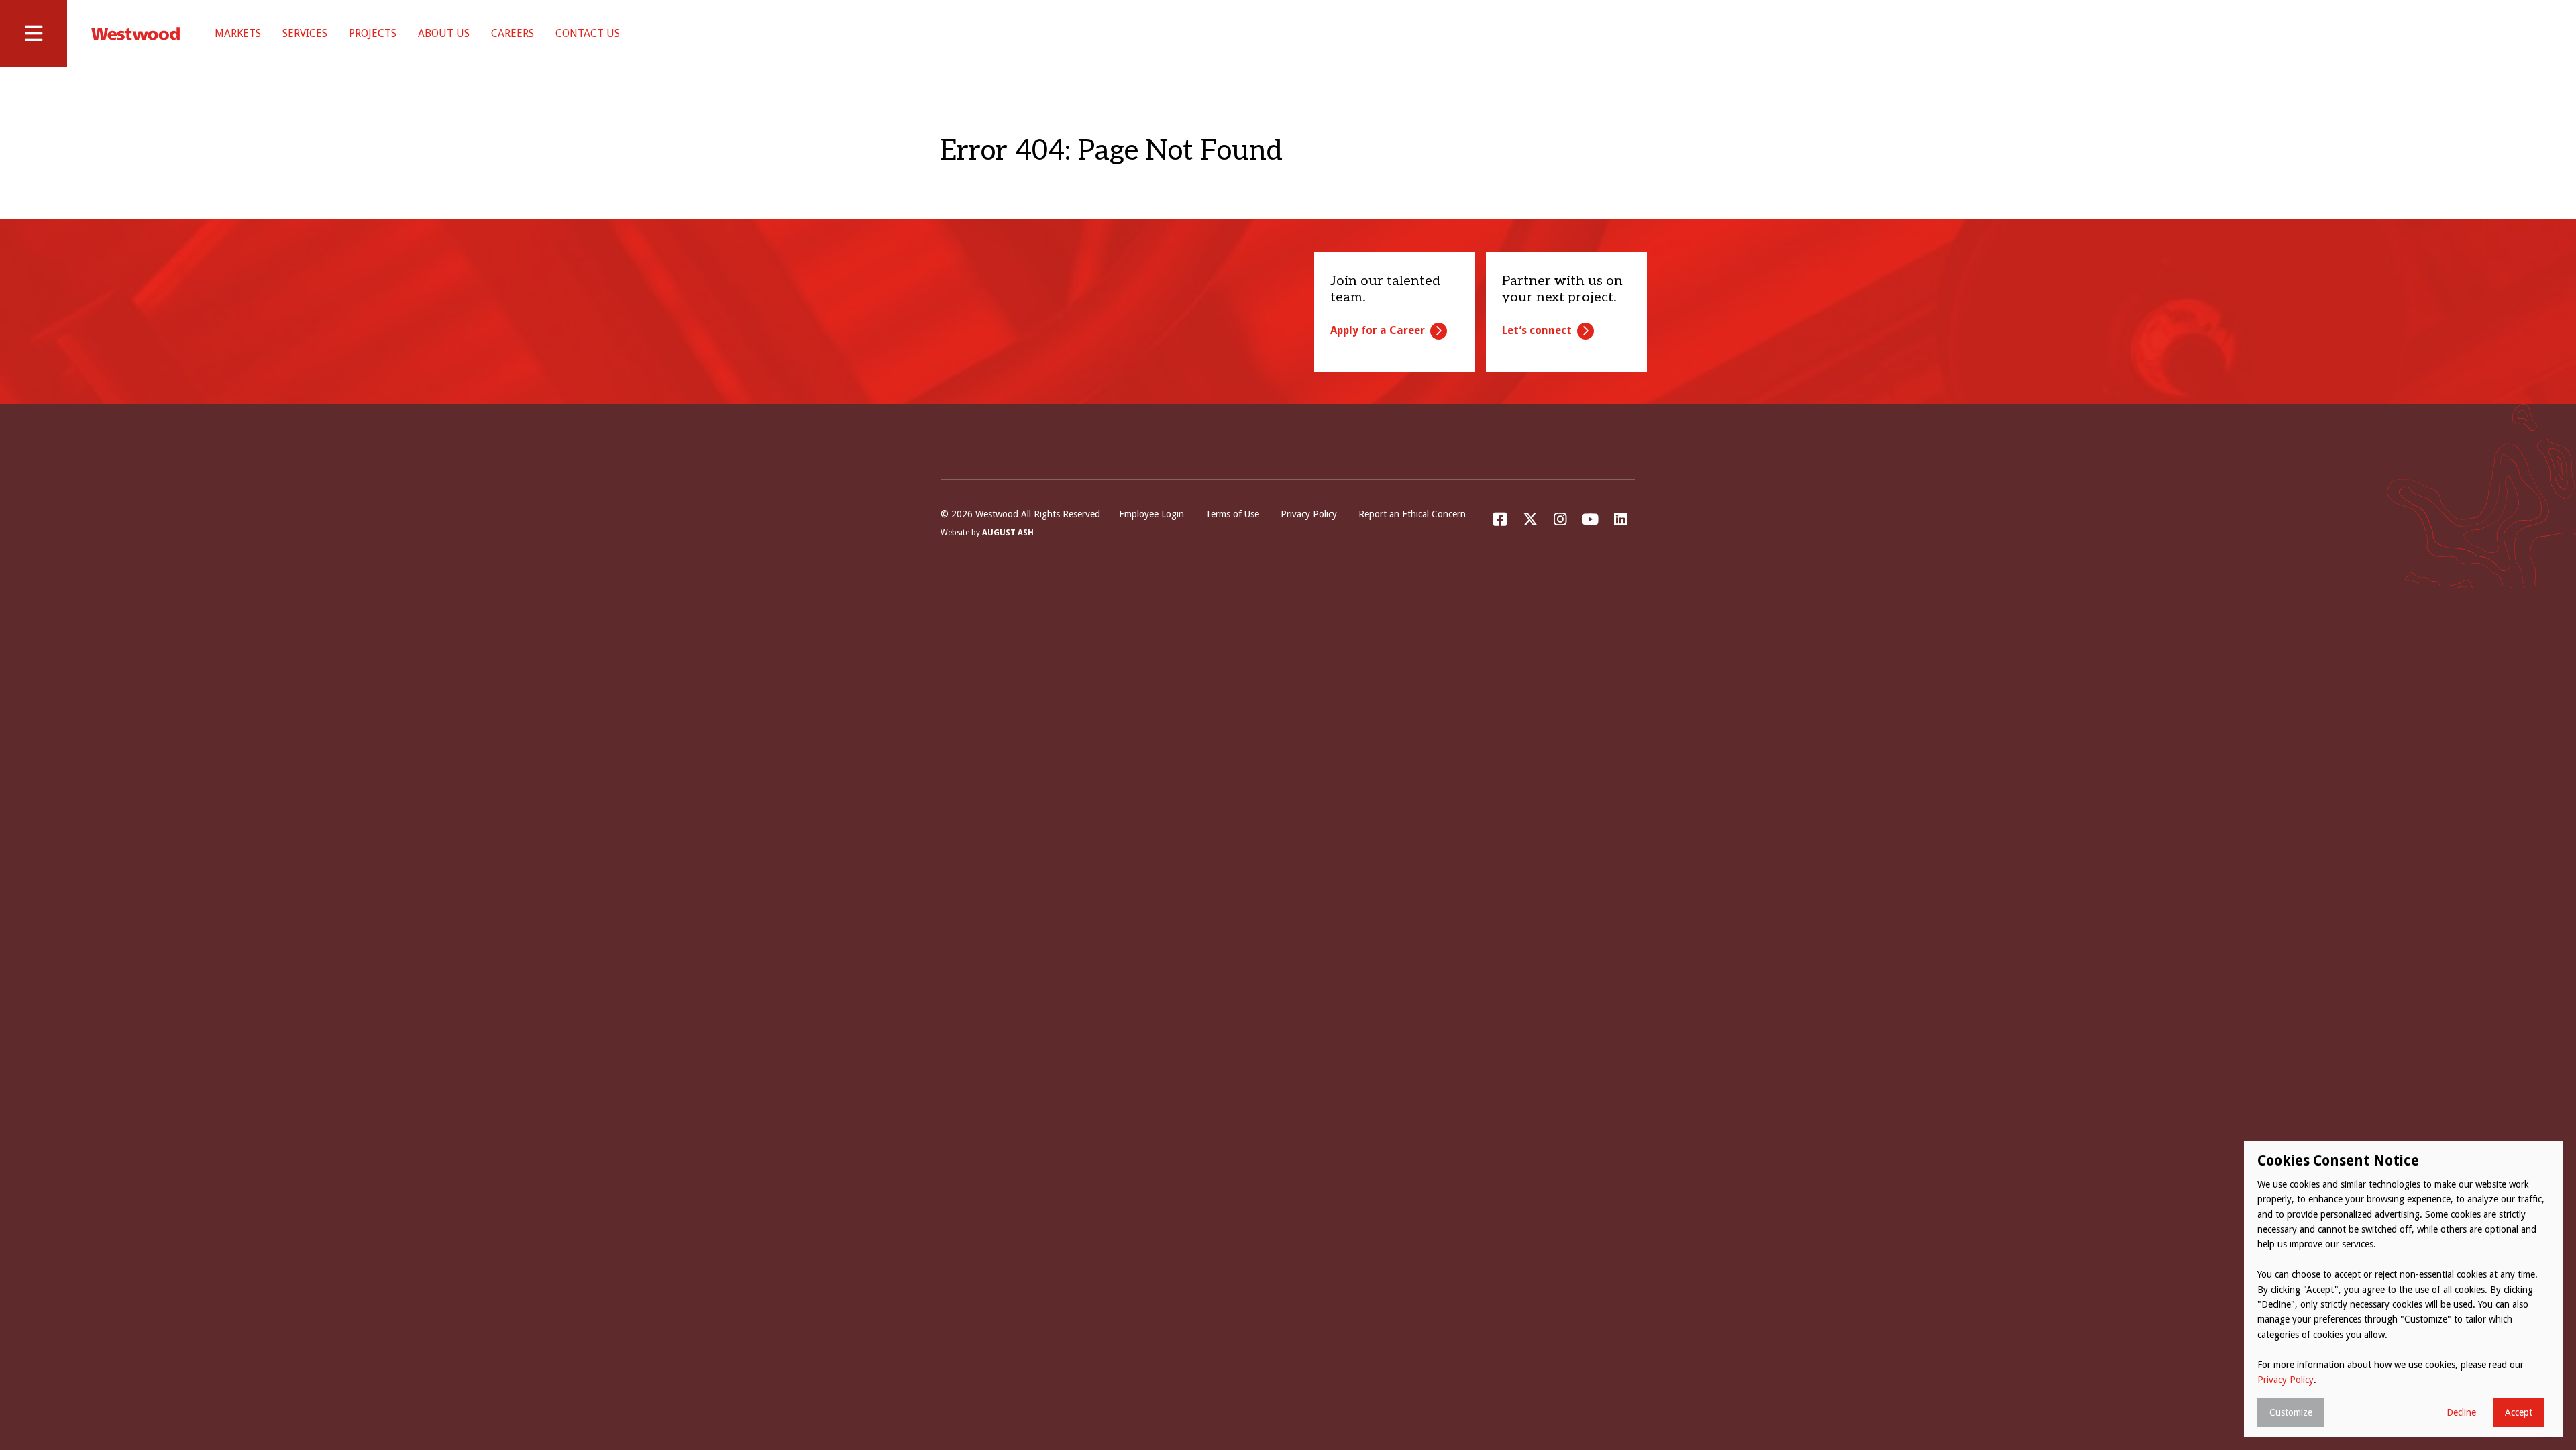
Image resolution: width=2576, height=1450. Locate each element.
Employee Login (1151, 514)
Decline (2461, 1412)
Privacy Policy (1309, 514)
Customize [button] (2291, 1412)
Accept (2519, 1412)
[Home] (136, 34)
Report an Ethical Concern (1412, 514)
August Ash (1008, 533)
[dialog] (2403, 1289)
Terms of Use (1232, 514)
